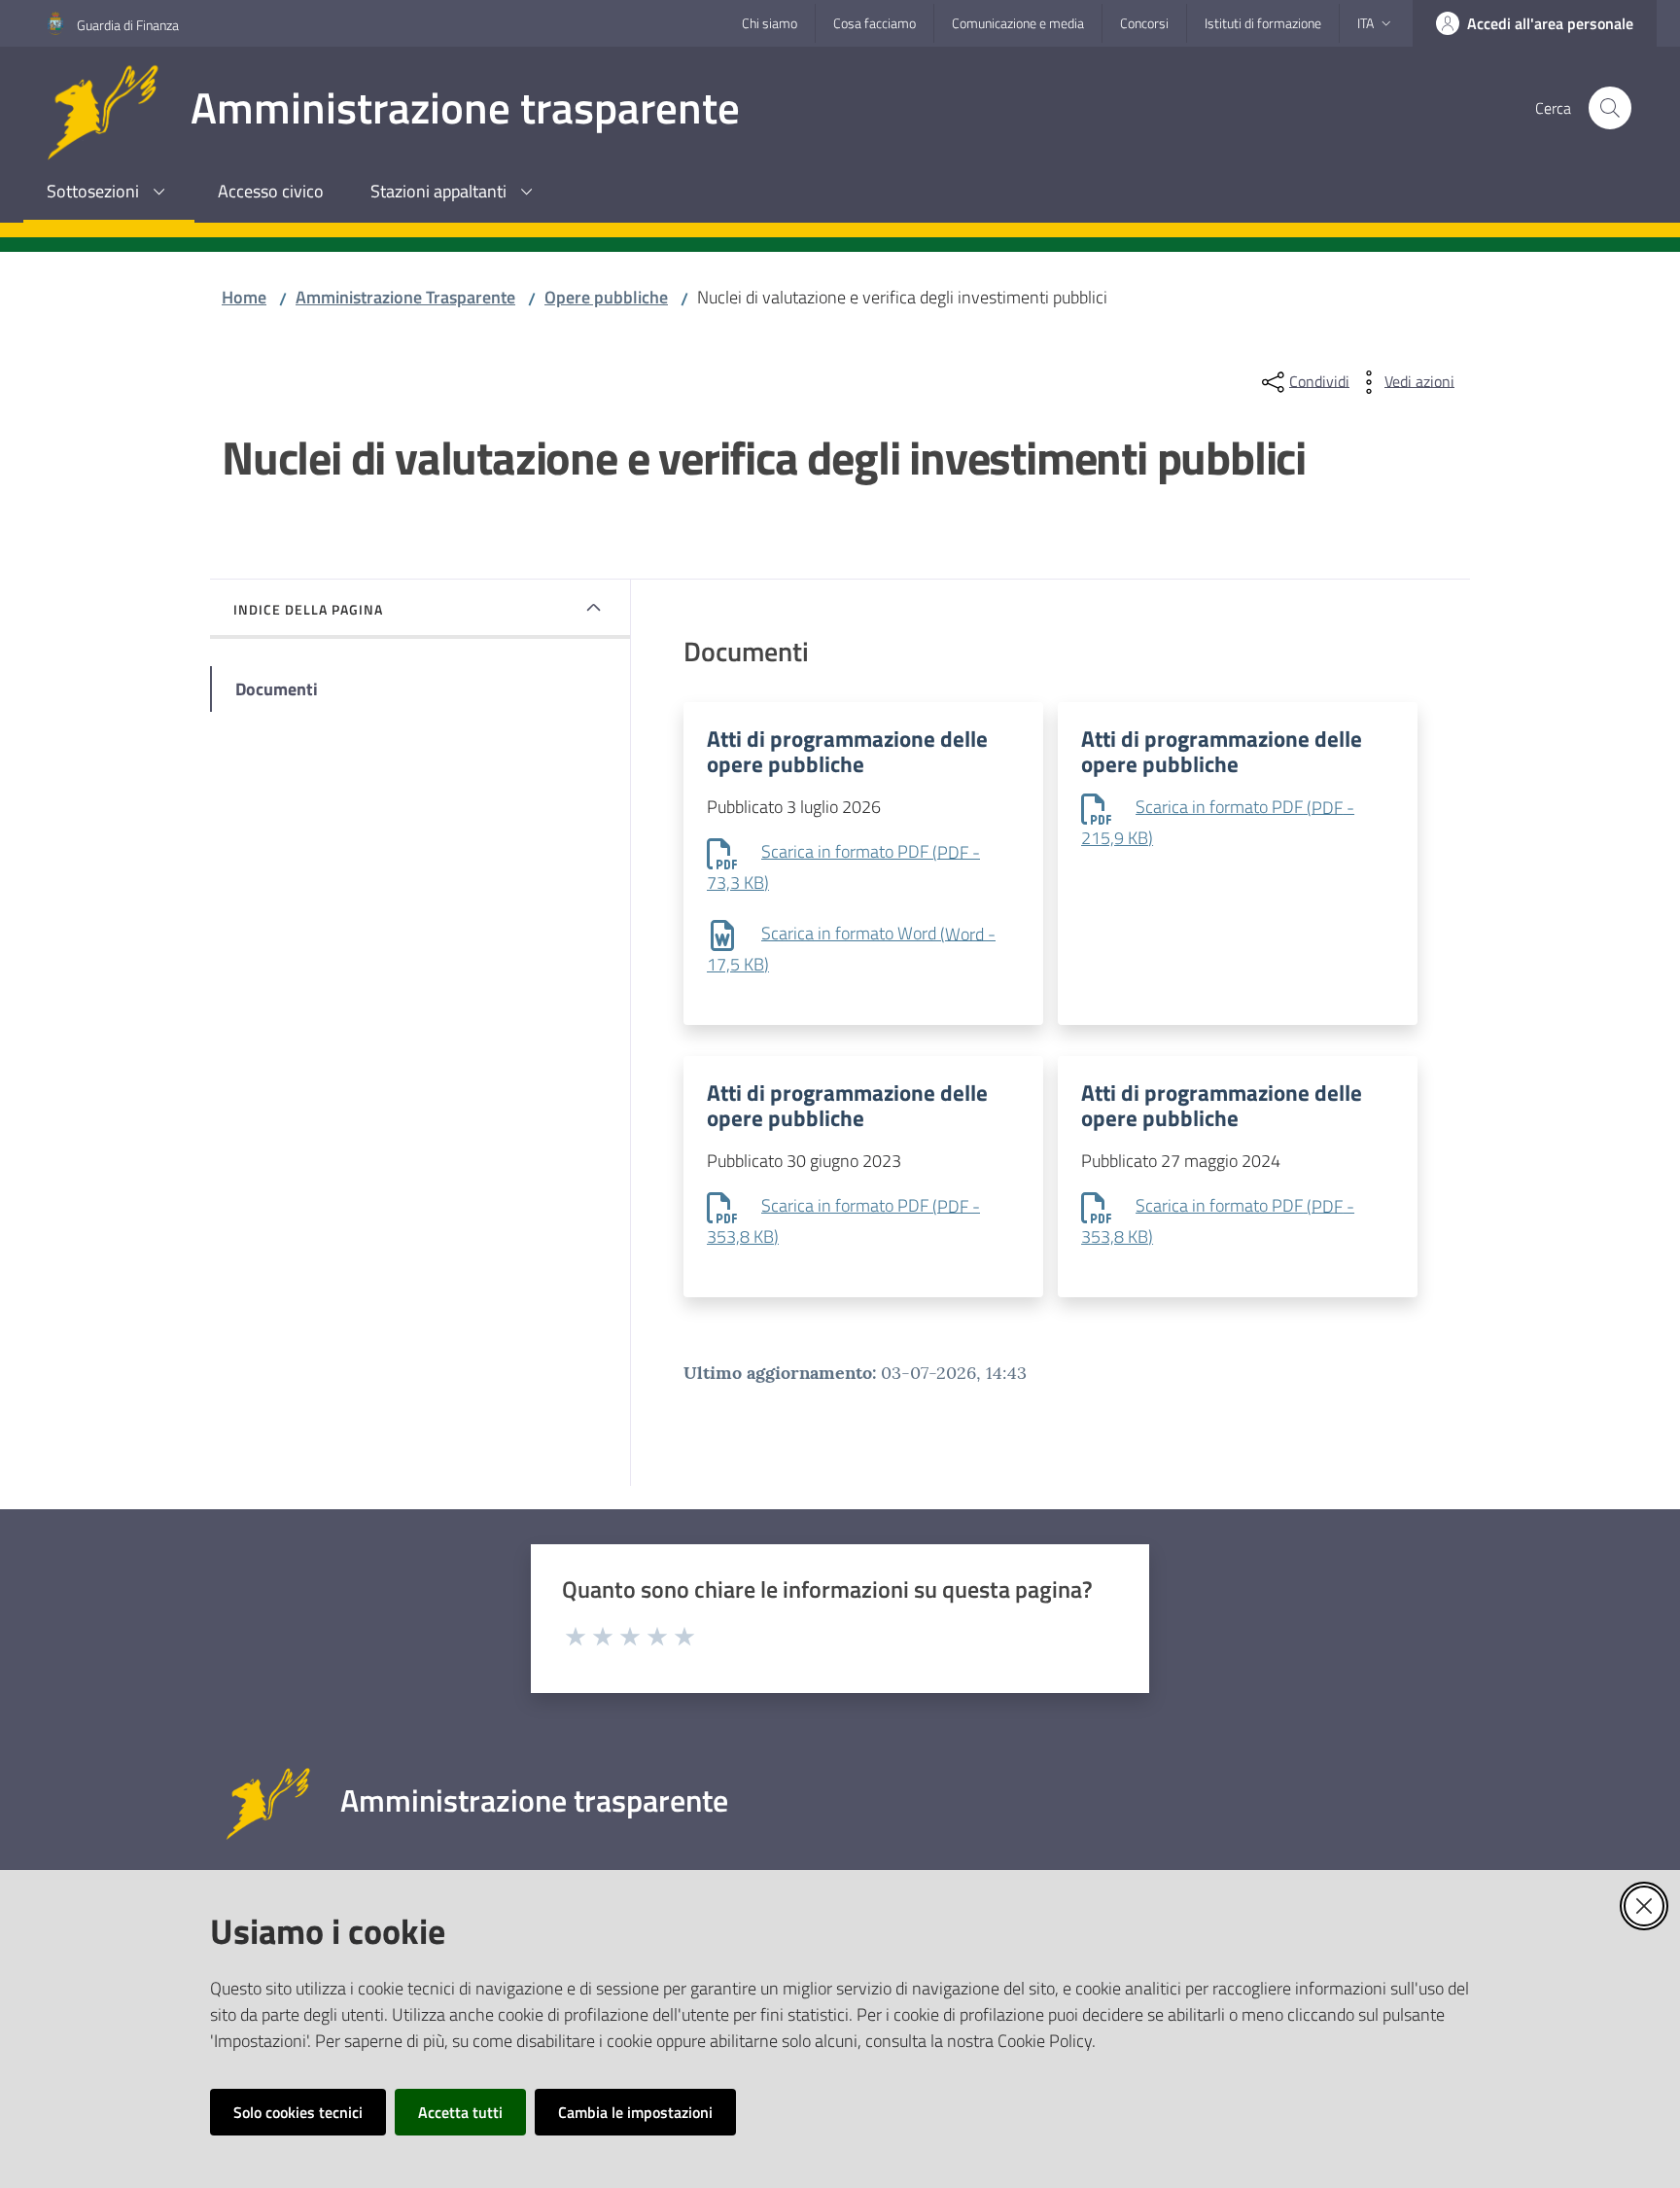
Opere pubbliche (606, 297)
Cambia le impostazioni (635, 2112)
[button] (1610, 108)
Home (244, 297)
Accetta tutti (460, 2112)
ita (1365, 23)
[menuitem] (109, 193)
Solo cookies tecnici (298, 2112)
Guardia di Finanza (128, 25)
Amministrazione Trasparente (405, 297)
